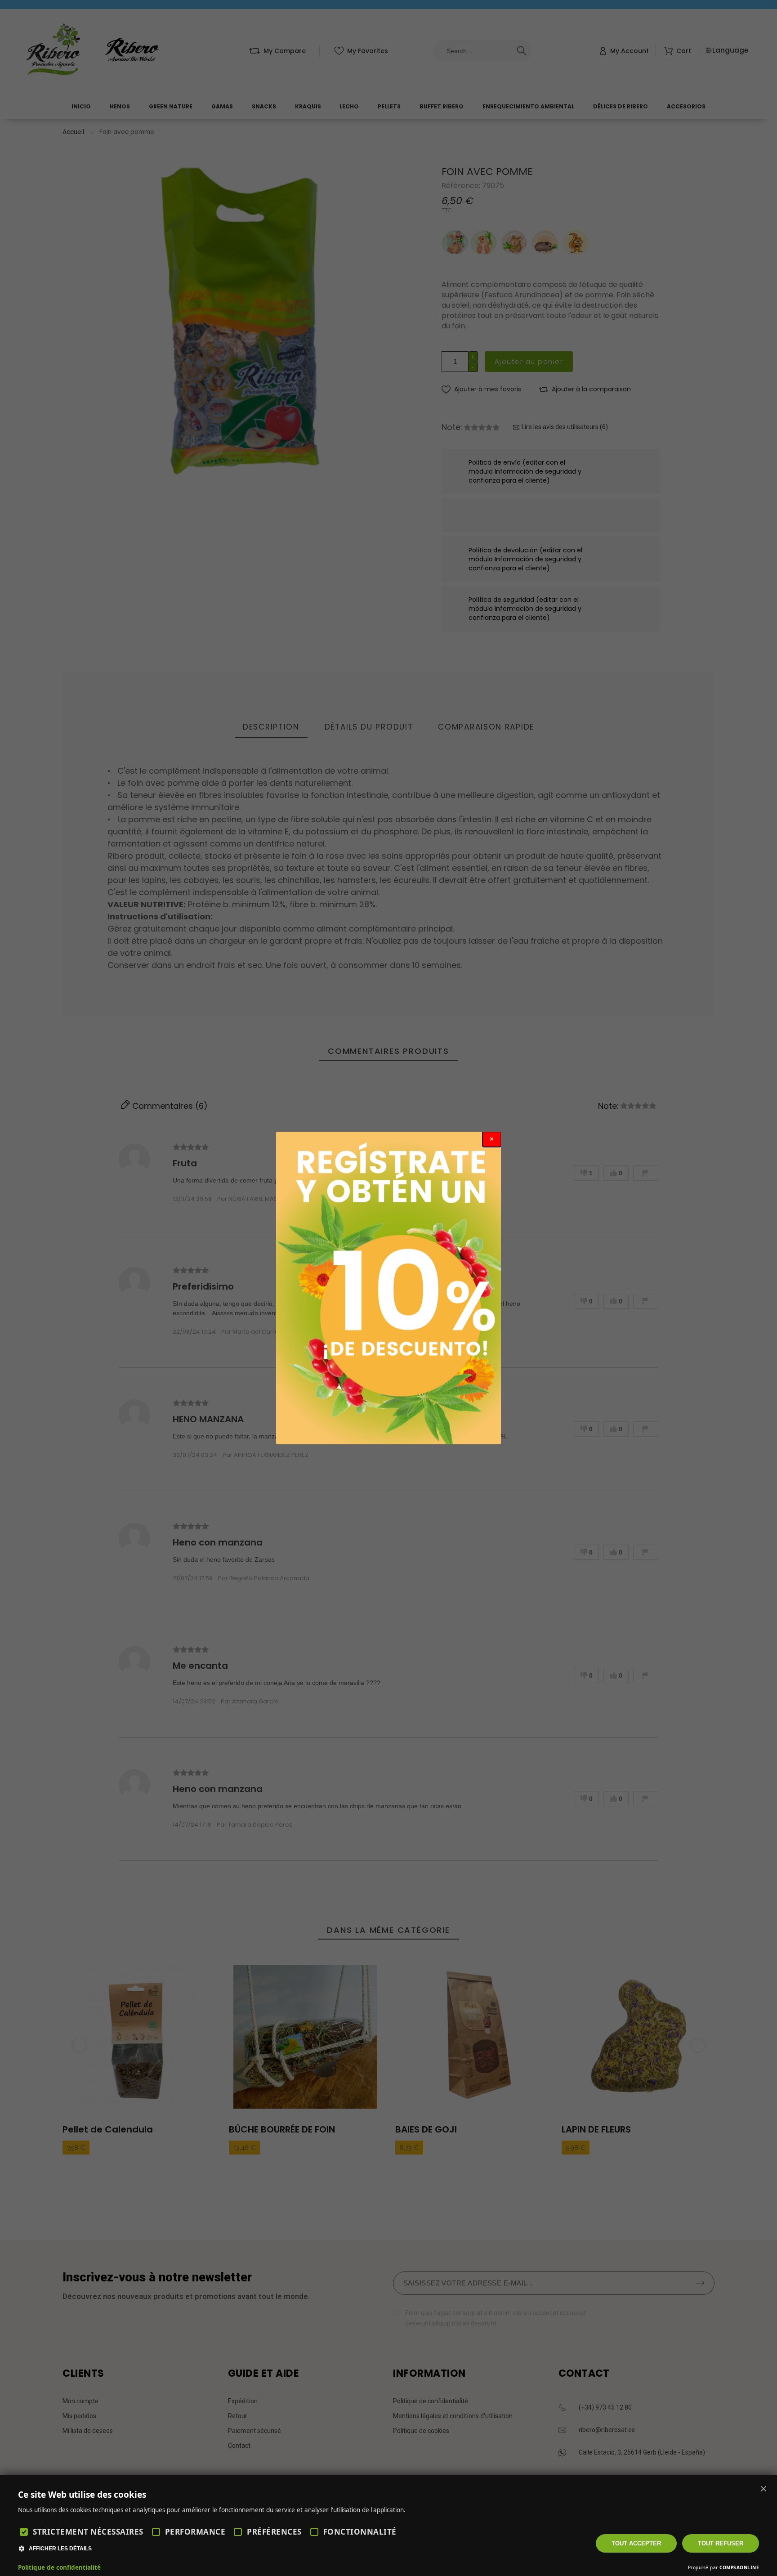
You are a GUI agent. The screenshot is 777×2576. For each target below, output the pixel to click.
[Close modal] (492, 1139)
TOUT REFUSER (721, 2543)
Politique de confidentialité (59, 2567)
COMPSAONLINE (739, 2567)
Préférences (274, 2532)
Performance (195, 2532)
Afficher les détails (60, 2549)
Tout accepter (636, 2543)
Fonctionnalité (360, 2532)
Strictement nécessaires (88, 2532)
